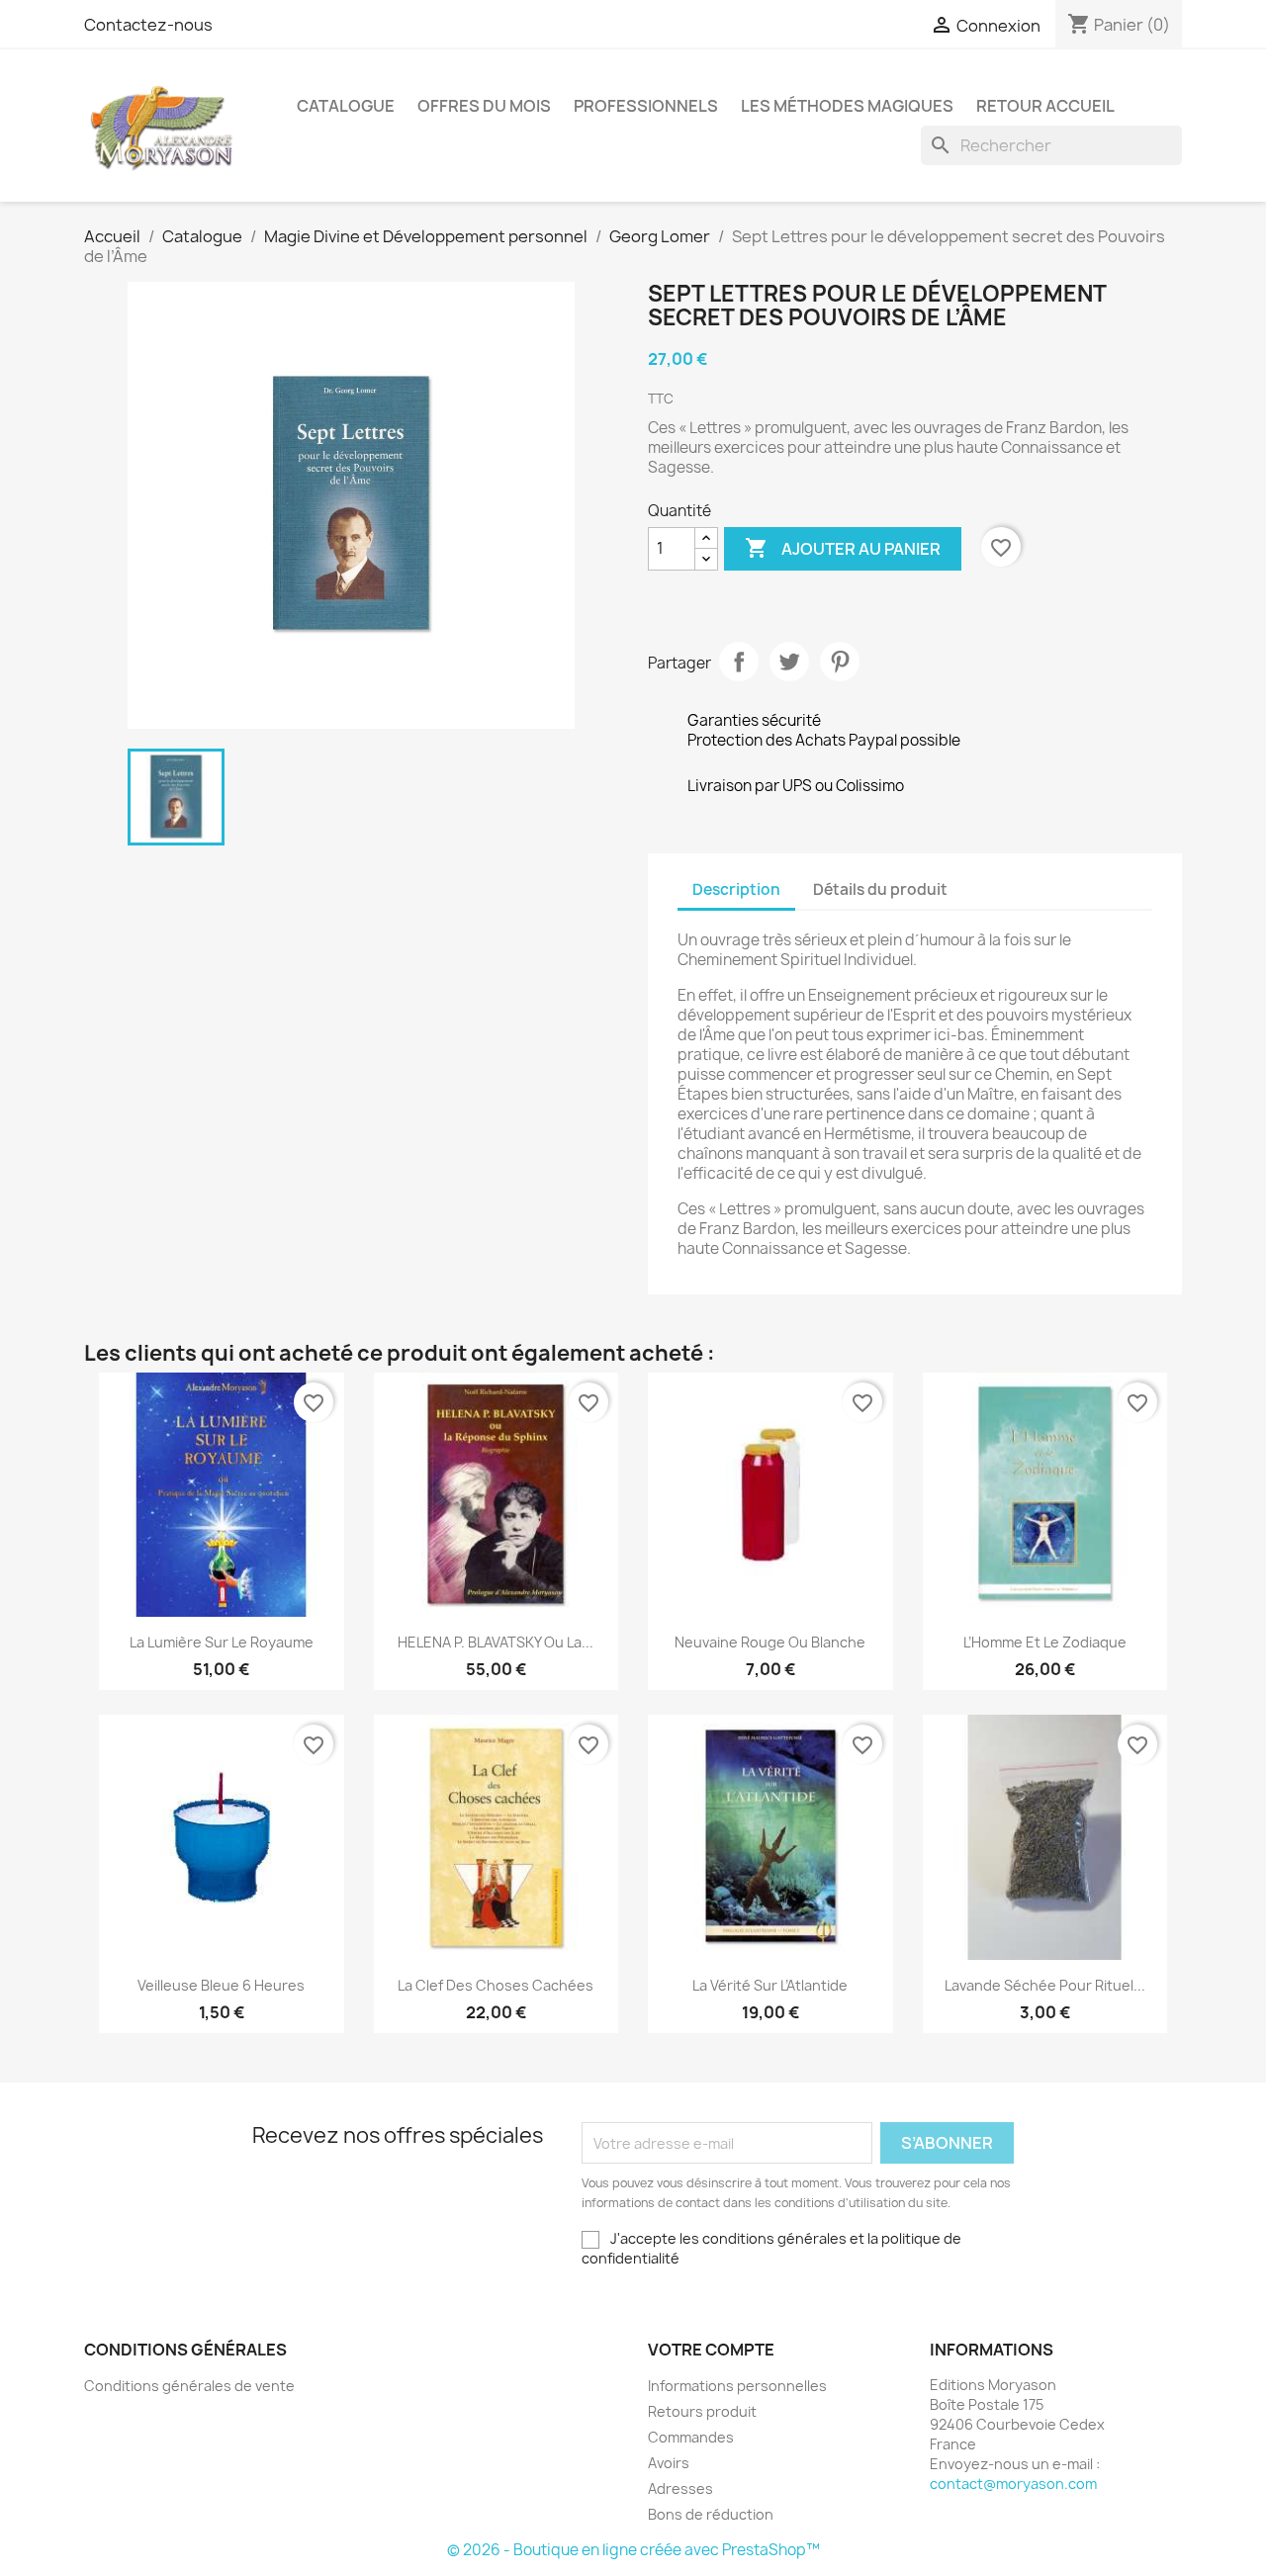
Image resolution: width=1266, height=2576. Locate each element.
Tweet (789, 662)
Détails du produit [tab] (880, 889)
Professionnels (646, 106)
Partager (739, 662)
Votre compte (711, 2350)
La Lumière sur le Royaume (222, 1642)
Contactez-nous (148, 25)
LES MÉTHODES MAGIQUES (847, 106)
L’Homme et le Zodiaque (1045, 1642)
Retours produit (702, 2411)
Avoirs (669, 2463)
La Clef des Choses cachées (496, 1985)
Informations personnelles (737, 2386)
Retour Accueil (1045, 106)
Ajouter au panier (843, 548)
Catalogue (346, 106)
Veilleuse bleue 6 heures (221, 1985)
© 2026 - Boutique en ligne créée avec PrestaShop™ (633, 2550)
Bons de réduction (711, 2514)
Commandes (691, 2437)
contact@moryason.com (1013, 2484)
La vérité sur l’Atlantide (770, 1985)
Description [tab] (736, 889)
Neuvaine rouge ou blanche (770, 1642)
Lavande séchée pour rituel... (1045, 1985)
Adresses (680, 2488)
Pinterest (840, 662)
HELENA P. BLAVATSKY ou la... (496, 1642)
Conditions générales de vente (189, 2386)
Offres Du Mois (484, 106)
